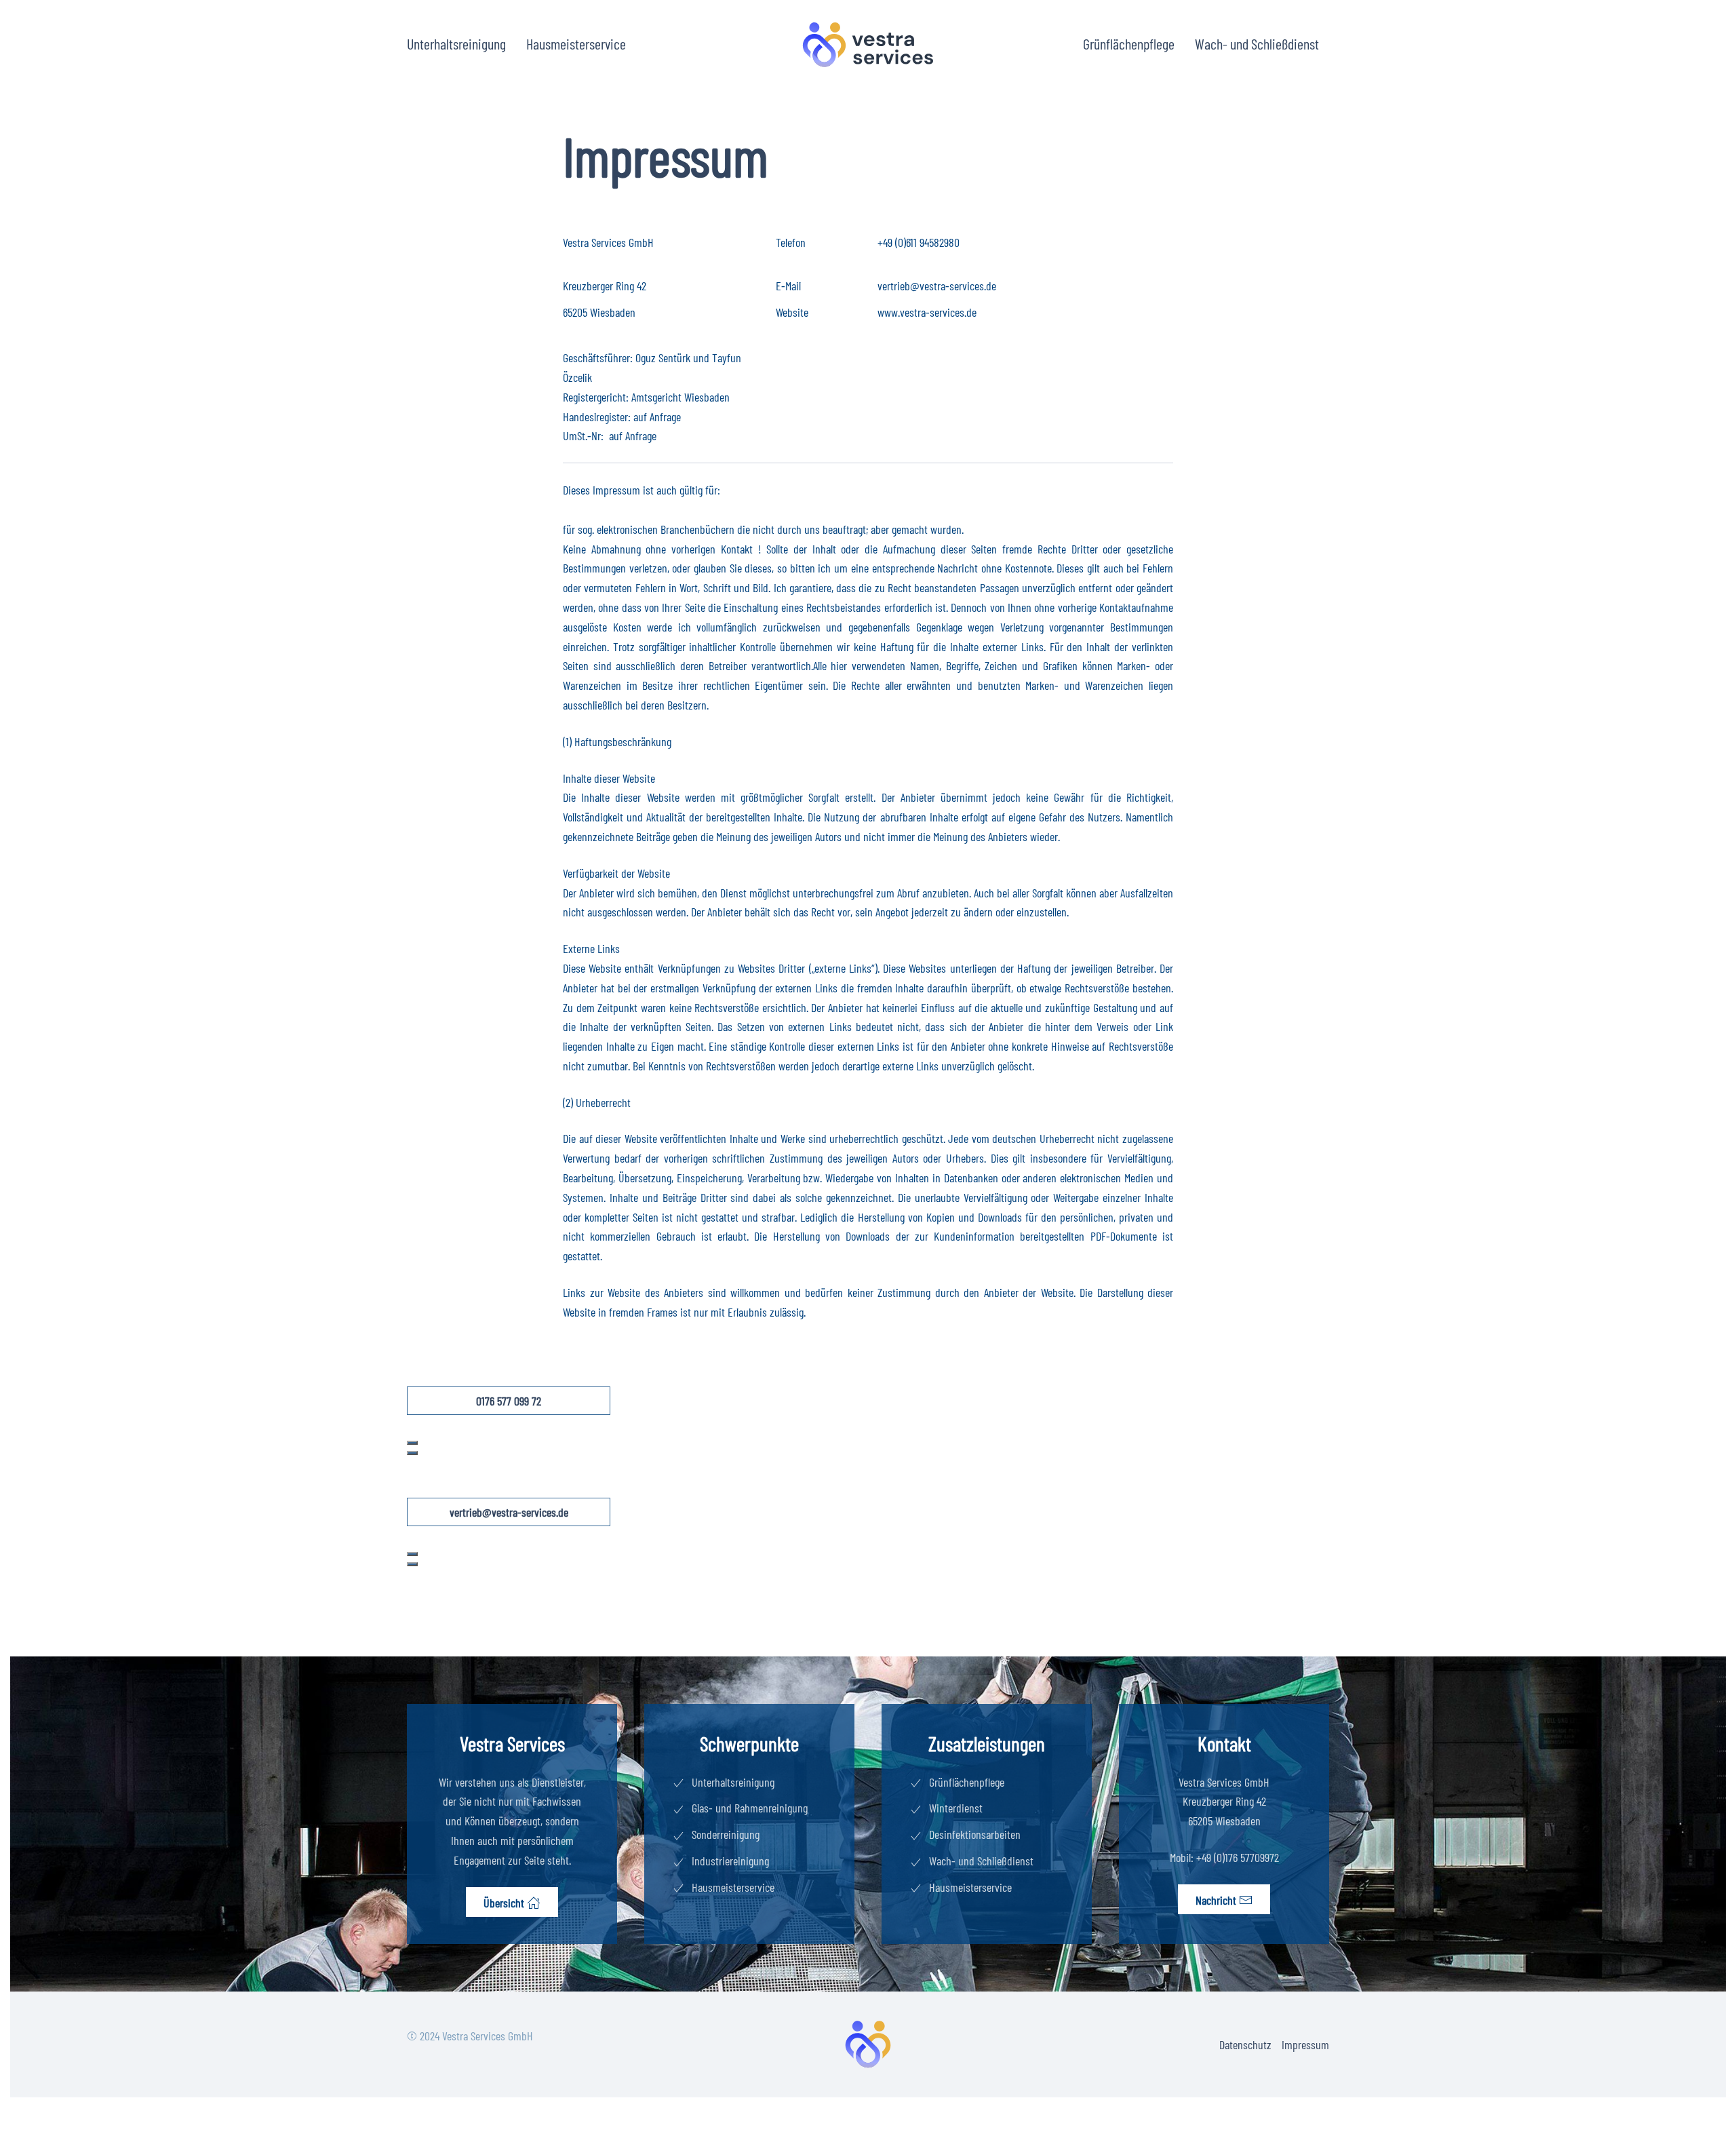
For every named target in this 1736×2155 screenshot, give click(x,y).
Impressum (1305, 2044)
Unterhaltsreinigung (456, 43)
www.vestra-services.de (927, 312)
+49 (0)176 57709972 (1238, 1857)
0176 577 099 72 (509, 1401)
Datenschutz (1245, 2044)
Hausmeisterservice (576, 43)
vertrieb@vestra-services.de (937, 286)
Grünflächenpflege (1129, 43)
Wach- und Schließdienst (1257, 43)
